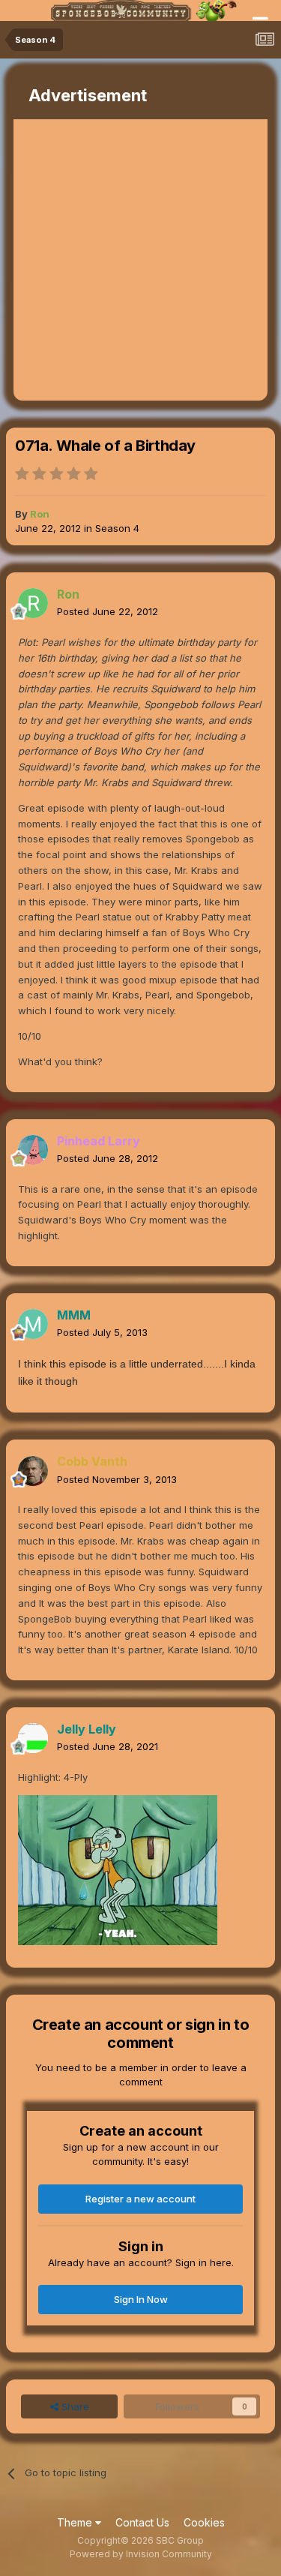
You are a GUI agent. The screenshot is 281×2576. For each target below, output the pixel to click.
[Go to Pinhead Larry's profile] (33, 1150)
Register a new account (140, 2199)
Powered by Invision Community (141, 2554)
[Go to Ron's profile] (33, 603)
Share (74, 2406)
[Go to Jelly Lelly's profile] (33, 1738)
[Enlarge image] (118, 1869)
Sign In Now (141, 2299)
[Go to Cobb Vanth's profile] (33, 1471)
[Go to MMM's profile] (33, 1324)
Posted (108, 611)
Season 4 (117, 528)
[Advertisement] (140, 260)
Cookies (204, 2522)
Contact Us (142, 2522)
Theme (76, 2522)
